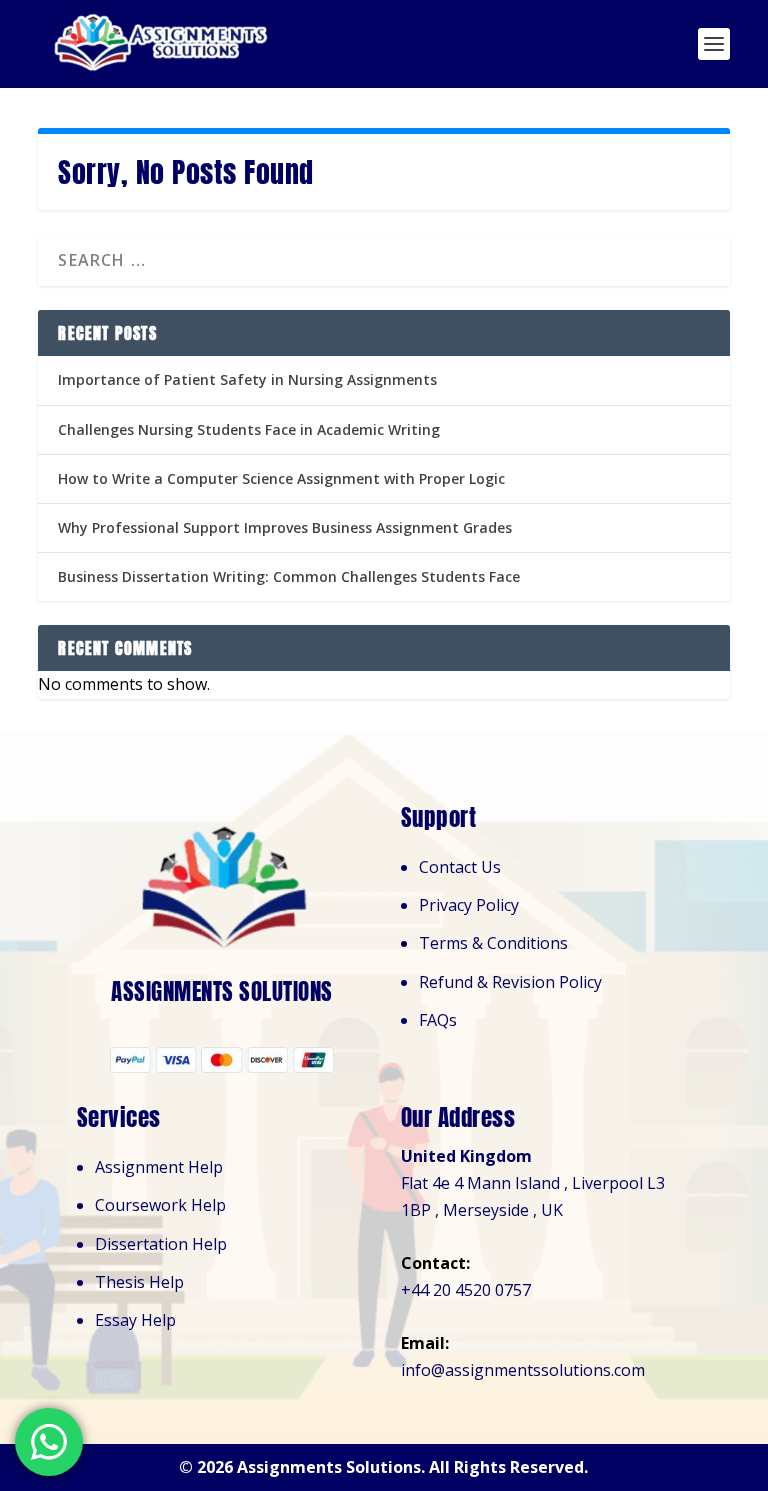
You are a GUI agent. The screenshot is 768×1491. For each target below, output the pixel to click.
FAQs (438, 1020)
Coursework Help (160, 1205)
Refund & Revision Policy (510, 982)
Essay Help (135, 1320)
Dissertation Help (161, 1244)
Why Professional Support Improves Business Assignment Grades (285, 527)
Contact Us (460, 867)
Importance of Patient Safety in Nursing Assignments (247, 379)
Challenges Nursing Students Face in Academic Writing (249, 429)
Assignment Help (159, 1167)
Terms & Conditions (493, 943)
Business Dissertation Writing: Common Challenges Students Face (289, 576)
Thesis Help (139, 1282)
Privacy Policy (469, 905)
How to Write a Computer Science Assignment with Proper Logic (281, 478)
